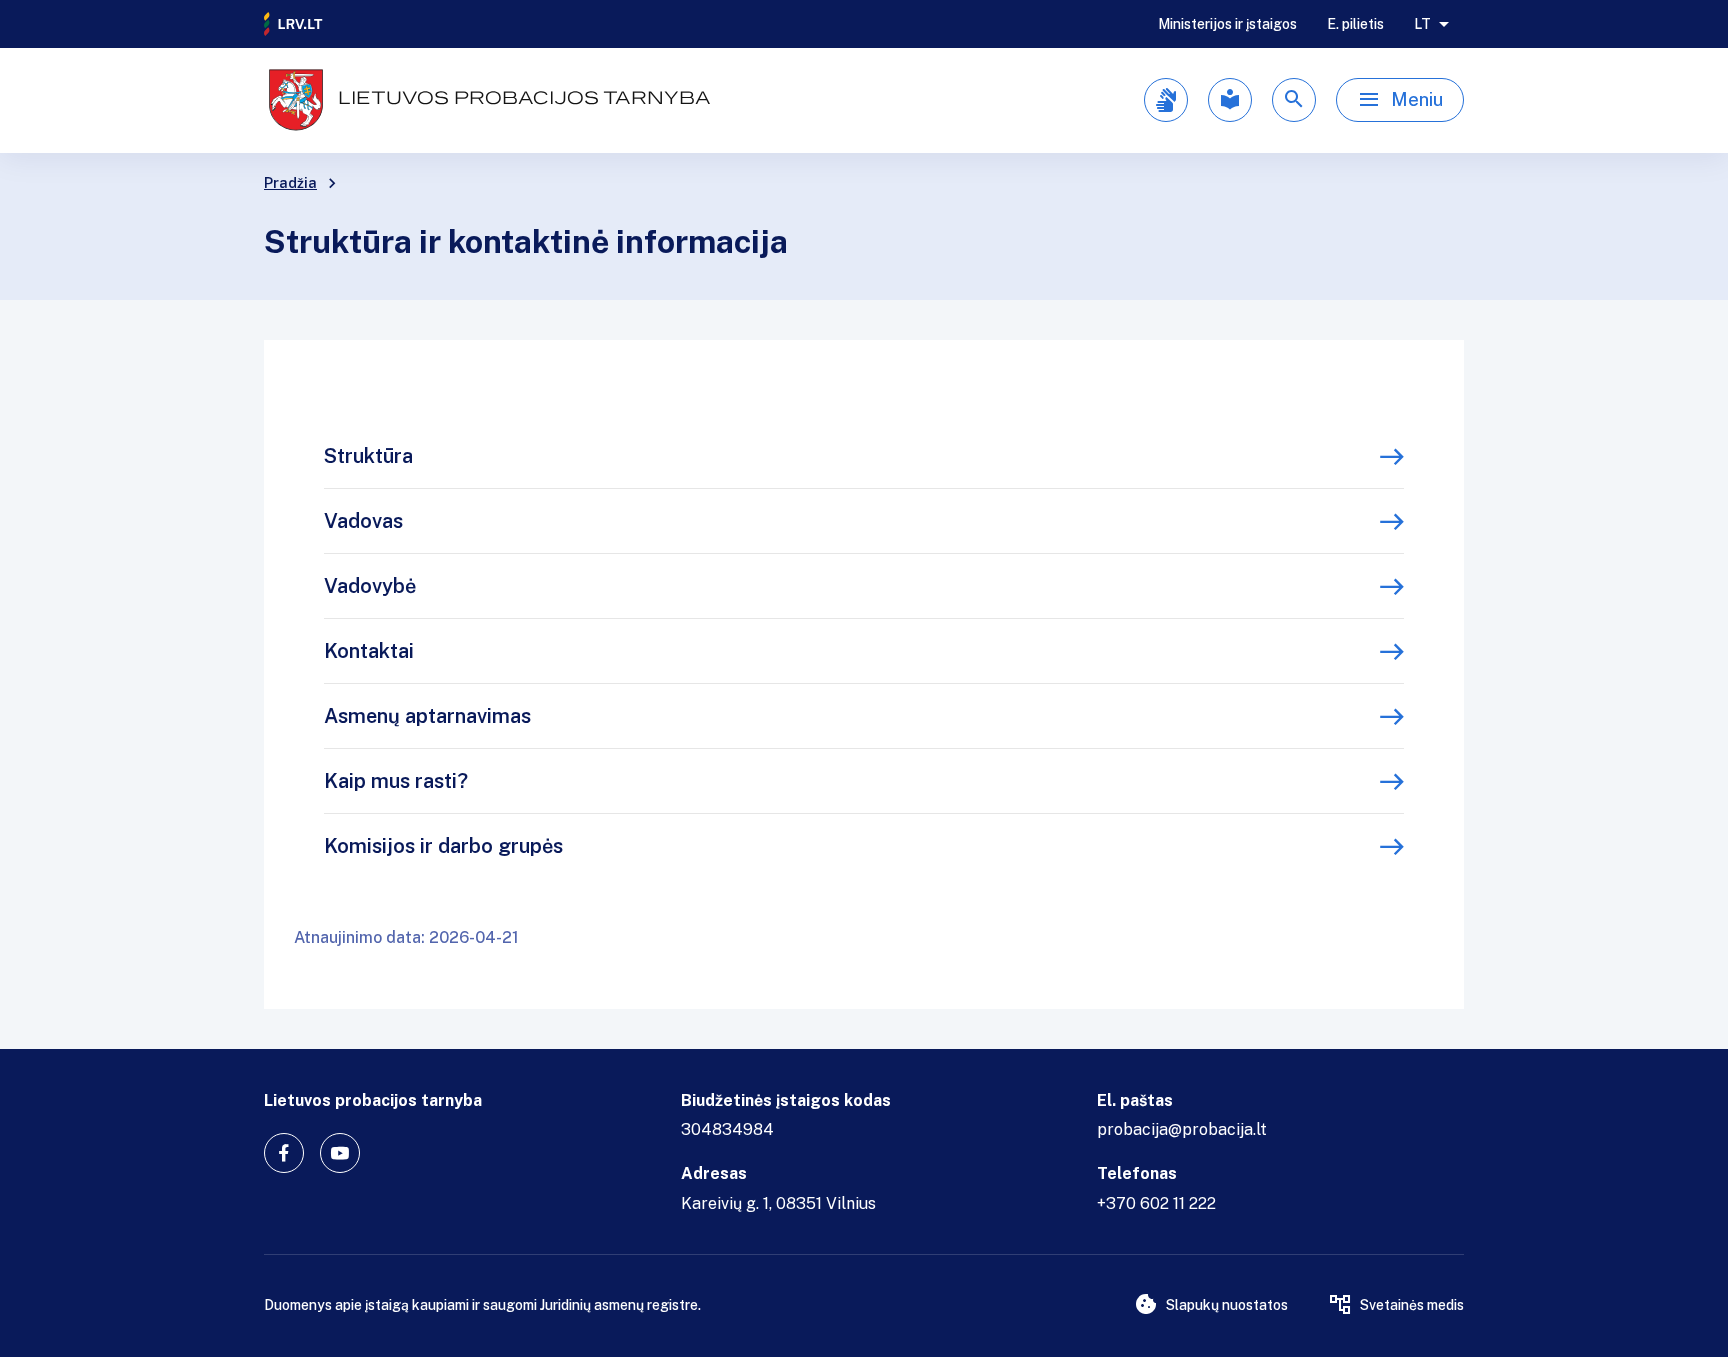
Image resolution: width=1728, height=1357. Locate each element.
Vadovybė (370, 586)
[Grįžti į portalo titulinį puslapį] (294, 24)
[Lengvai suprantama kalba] (1230, 100)
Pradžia (290, 183)
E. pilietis (1355, 24)
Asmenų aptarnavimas (427, 716)
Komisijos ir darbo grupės (443, 846)
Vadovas (363, 521)
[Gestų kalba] (1166, 100)
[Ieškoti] (1294, 100)
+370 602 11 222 (1156, 1203)
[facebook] (284, 1153)
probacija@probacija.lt (1182, 1129)
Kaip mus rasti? (396, 781)
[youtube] (340, 1153)
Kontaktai (369, 651)
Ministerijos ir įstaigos (1227, 24)
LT (1422, 24)
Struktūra (368, 456)
